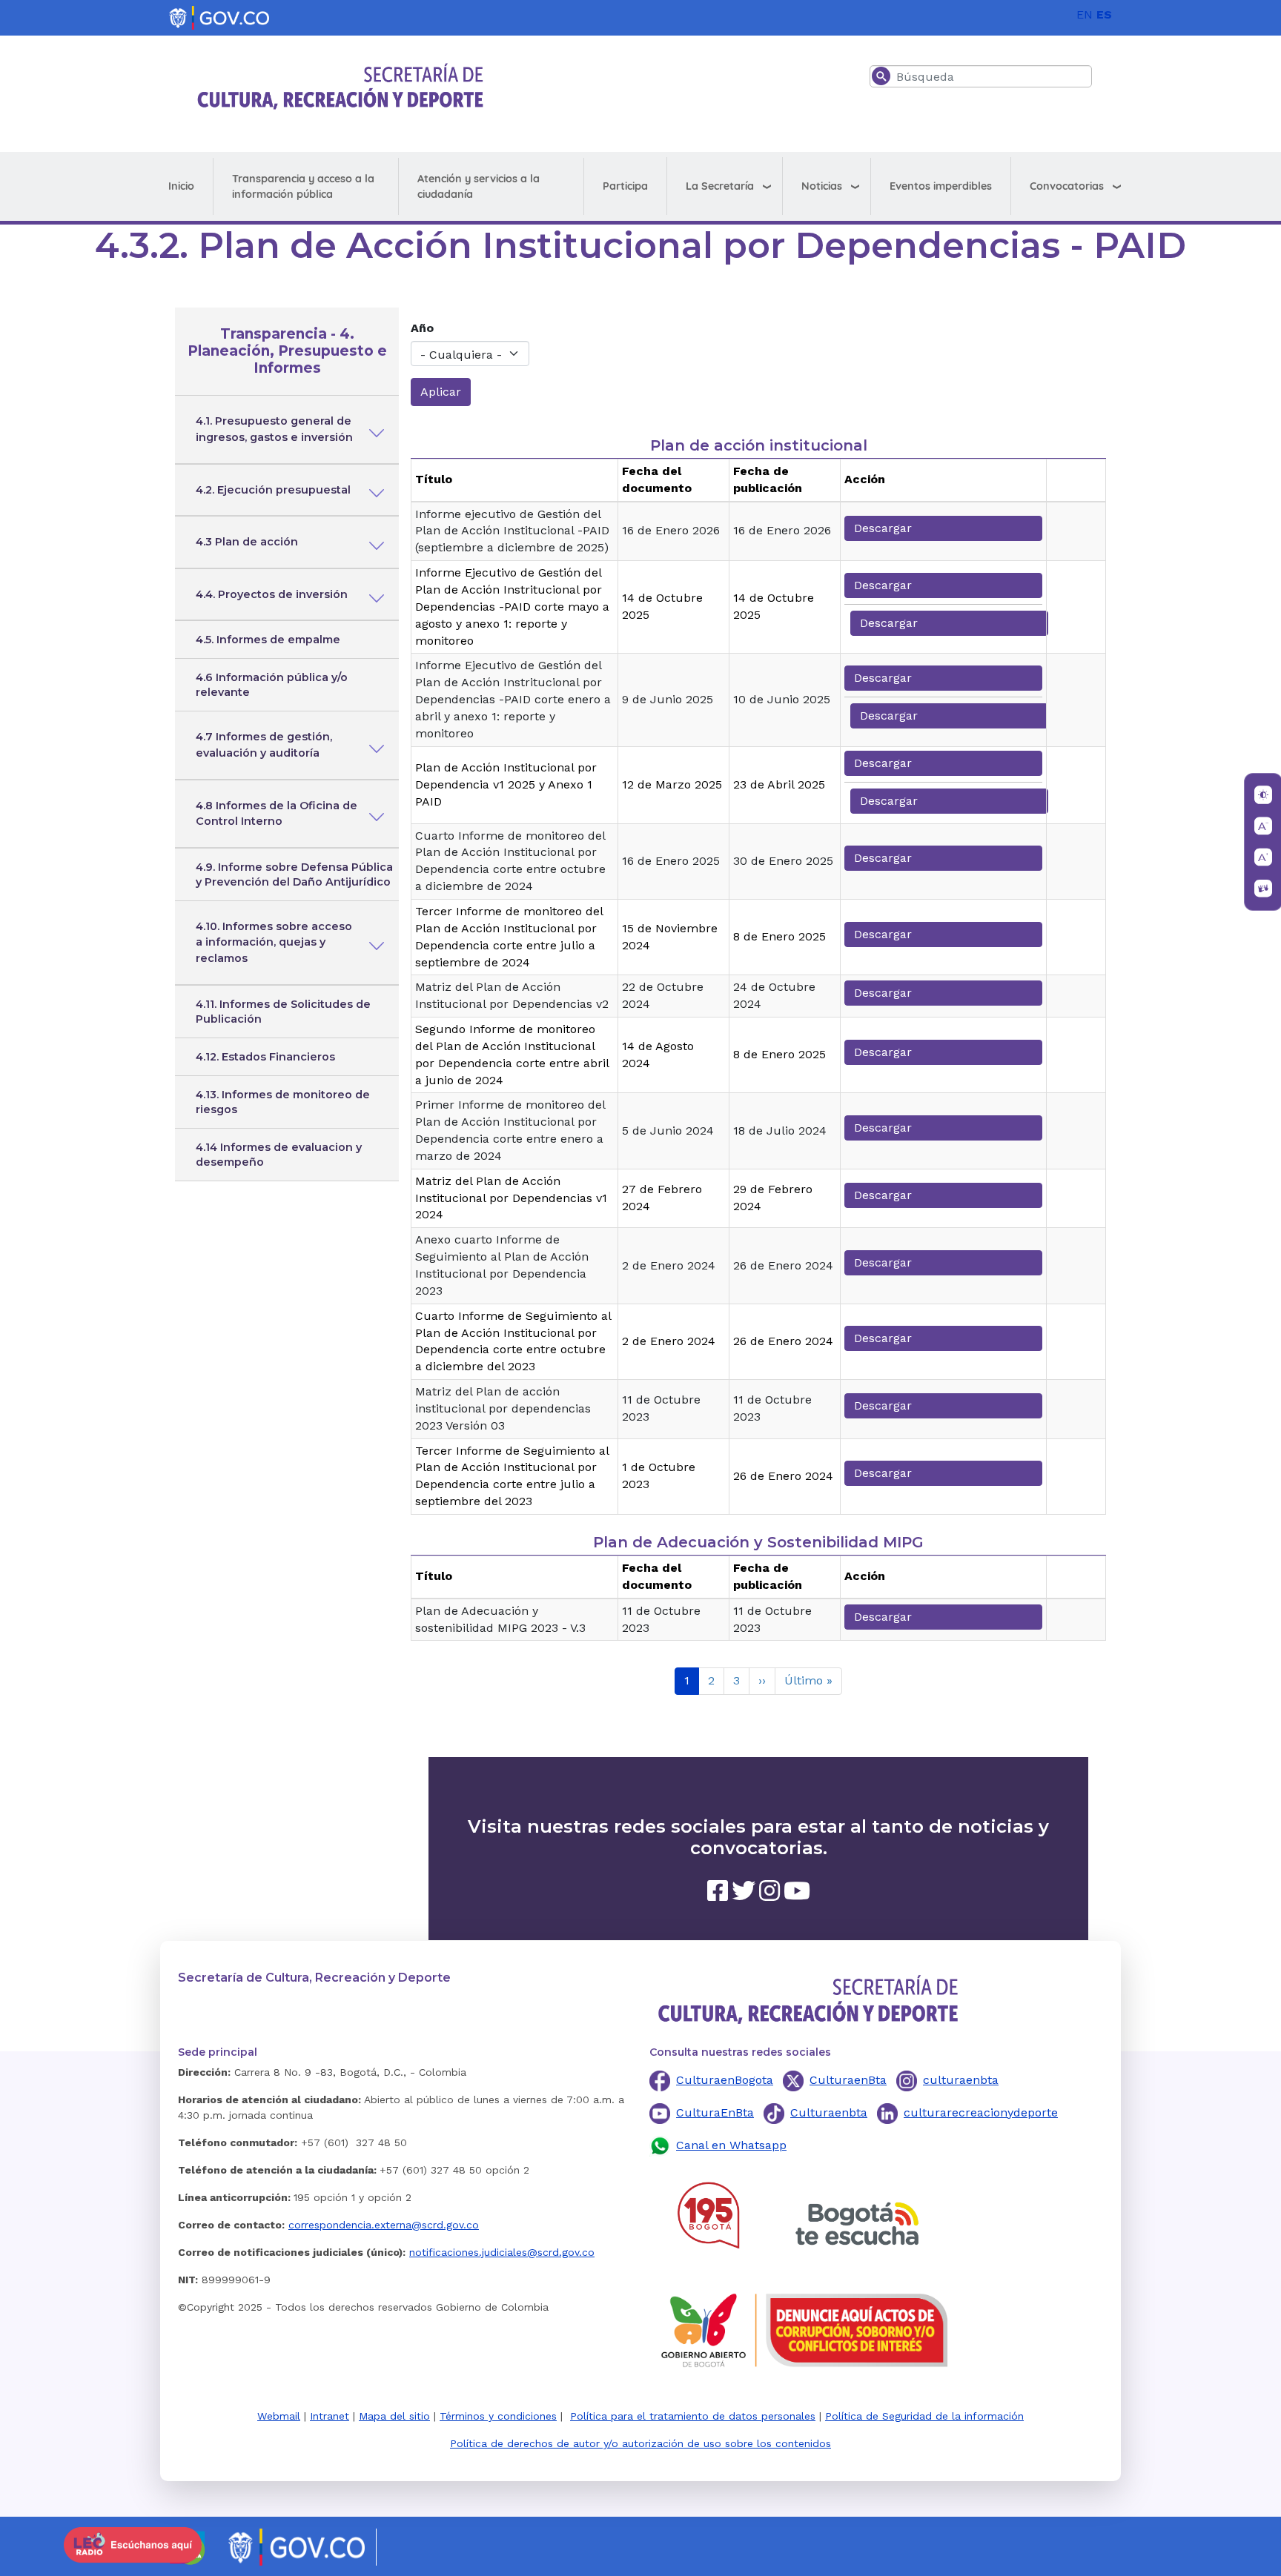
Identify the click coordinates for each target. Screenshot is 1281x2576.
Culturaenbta (829, 2112)
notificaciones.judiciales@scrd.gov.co (502, 2252)
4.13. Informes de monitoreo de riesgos (283, 1102)
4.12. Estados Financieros (265, 1057)
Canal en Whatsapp (731, 2145)
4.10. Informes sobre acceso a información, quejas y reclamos (274, 942)
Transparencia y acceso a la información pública (303, 186)
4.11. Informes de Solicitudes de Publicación (283, 1012)
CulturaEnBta (715, 2112)
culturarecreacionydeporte (981, 2112)
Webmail (279, 2416)
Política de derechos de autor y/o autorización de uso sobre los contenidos (640, 2443)
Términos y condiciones (498, 2416)
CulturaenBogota (725, 2080)
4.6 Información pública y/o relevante (272, 685)
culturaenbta (961, 2080)
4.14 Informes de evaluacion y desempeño (279, 1155)
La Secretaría (720, 186)
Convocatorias (1067, 186)
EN (1085, 14)
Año (422, 328)
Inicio (181, 186)
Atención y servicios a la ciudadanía (479, 186)
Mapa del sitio (394, 2416)
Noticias (822, 186)
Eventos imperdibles (941, 186)
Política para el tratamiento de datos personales (693, 2416)
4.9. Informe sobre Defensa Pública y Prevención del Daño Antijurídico (294, 874)
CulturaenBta (848, 2080)
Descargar (883, 528)
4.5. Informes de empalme (268, 640)
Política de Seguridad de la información (924, 2416)
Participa (625, 186)
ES (1104, 14)
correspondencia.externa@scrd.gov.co (384, 2225)
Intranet (330, 2416)
